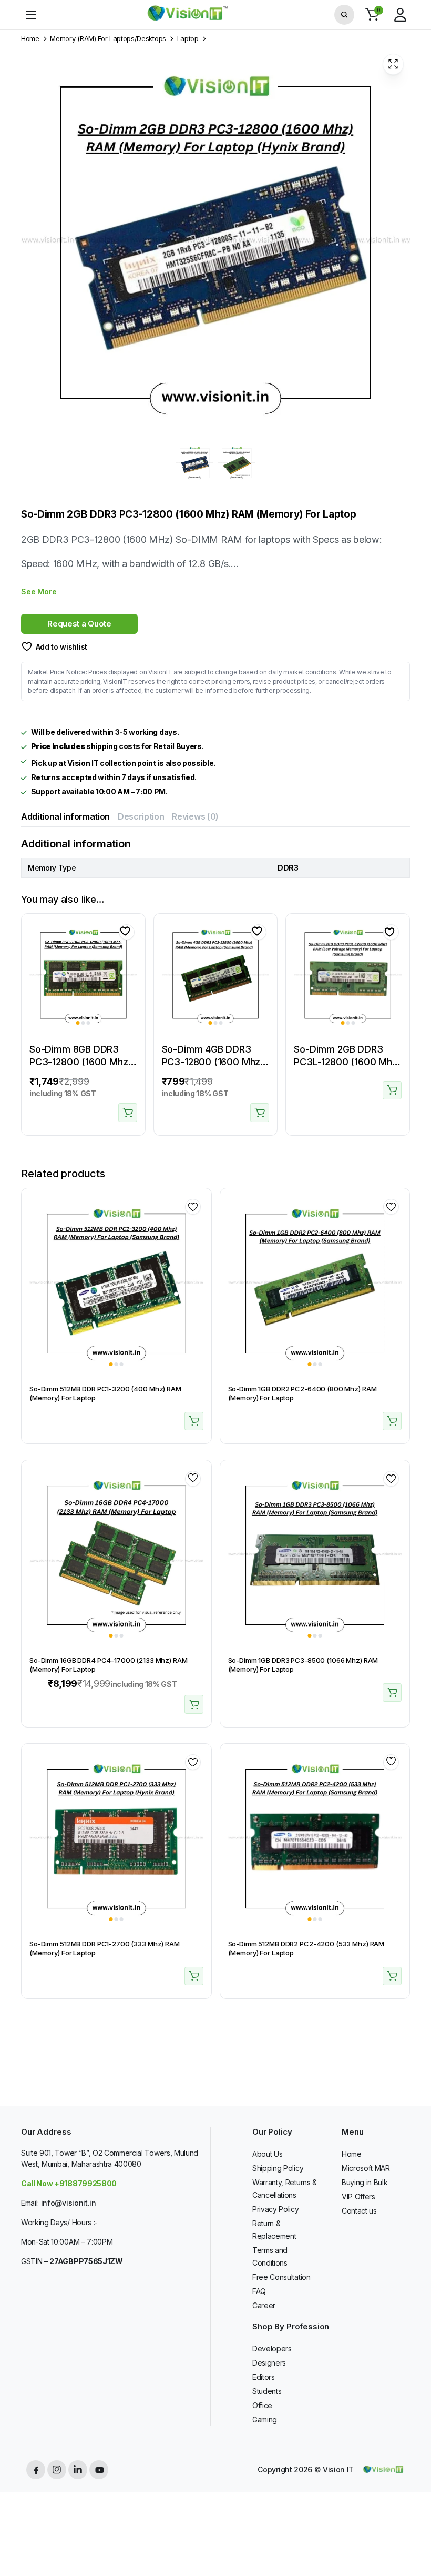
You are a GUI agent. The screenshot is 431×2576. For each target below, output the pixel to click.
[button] (372, 15)
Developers (272, 2348)
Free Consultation (281, 2277)
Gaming (265, 2420)
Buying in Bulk (365, 2182)
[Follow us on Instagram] (57, 2470)
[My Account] (400, 15)
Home (30, 39)
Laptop (188, 39)
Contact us (359, 2211)
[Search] (344, 15)
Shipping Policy (278, 2168)
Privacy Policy (276, 2209)
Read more (392, 1090)
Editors (264, 2377)
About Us (267, 2154)
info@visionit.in (69, 2203)
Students (267, 2391)
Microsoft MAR (366, 2168)
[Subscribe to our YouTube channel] (99, 2470)
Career (264, 2305)
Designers (269, 2363)
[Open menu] (31, 15)
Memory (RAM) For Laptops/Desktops (108, 39)
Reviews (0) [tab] (195, 816)
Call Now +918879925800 (69, 2183)
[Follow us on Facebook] (36, 2470)
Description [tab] (141, 816)
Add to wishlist (61, 647)
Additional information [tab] (65, 816)
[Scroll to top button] (414, 2529)
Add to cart (128, 1113)
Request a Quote (79, 624)
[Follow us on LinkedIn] (78, 2470)
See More (39, 592)
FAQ (259, 2291)
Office (262, 2405)
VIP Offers (358, 2196)
